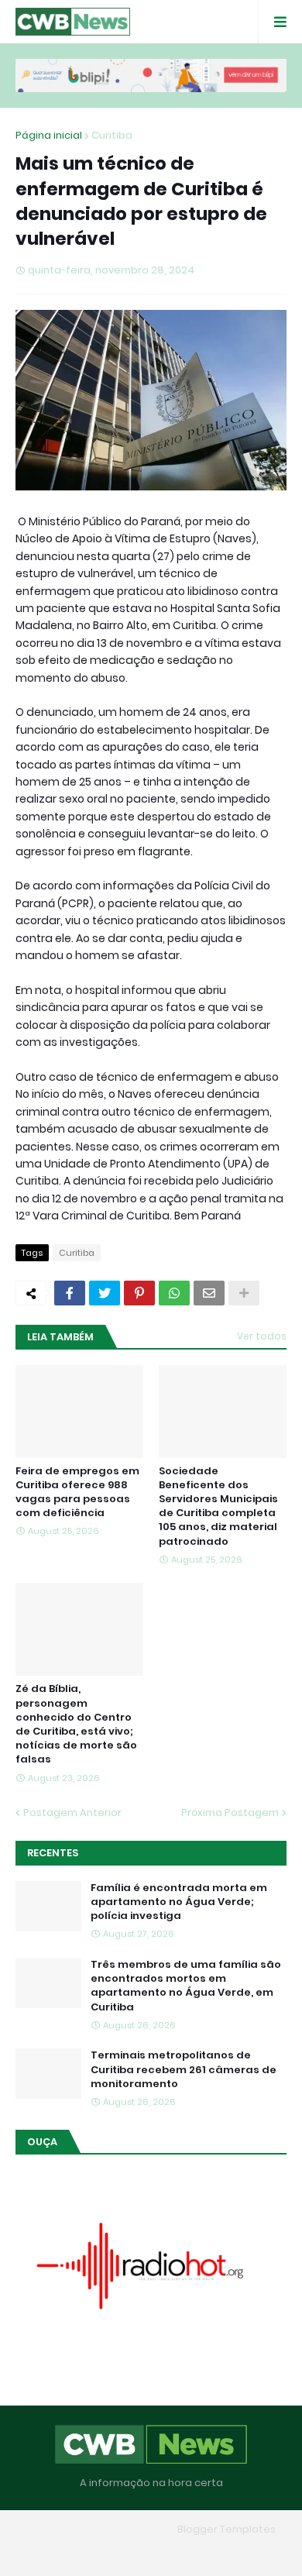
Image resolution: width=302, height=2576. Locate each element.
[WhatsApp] (174, 1293)
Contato (182, 2552)
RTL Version (250, 2552)
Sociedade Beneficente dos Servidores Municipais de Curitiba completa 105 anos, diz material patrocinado (218, 1506)
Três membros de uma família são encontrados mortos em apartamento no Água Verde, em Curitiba (186, 1986)
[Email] (209, 1293)
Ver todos (262, 1336)
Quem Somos (107, 2552)
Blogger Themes (129, 2529)
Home (39, 2552)
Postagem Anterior (72, 1812)
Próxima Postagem (230, 1812)
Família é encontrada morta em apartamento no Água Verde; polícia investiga (179, 1902)
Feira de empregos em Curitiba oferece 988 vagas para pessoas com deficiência (77, 1493)
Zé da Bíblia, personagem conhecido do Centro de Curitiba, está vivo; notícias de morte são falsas (76, 1724)
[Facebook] (70, 1293)
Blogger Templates (226, 2529)
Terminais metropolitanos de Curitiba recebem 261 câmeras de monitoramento (184, 2069)
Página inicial (49, 135)
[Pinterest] (139, 1293)
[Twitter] (105, 1293)
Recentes (53, 1853)
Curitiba (112, 135)
